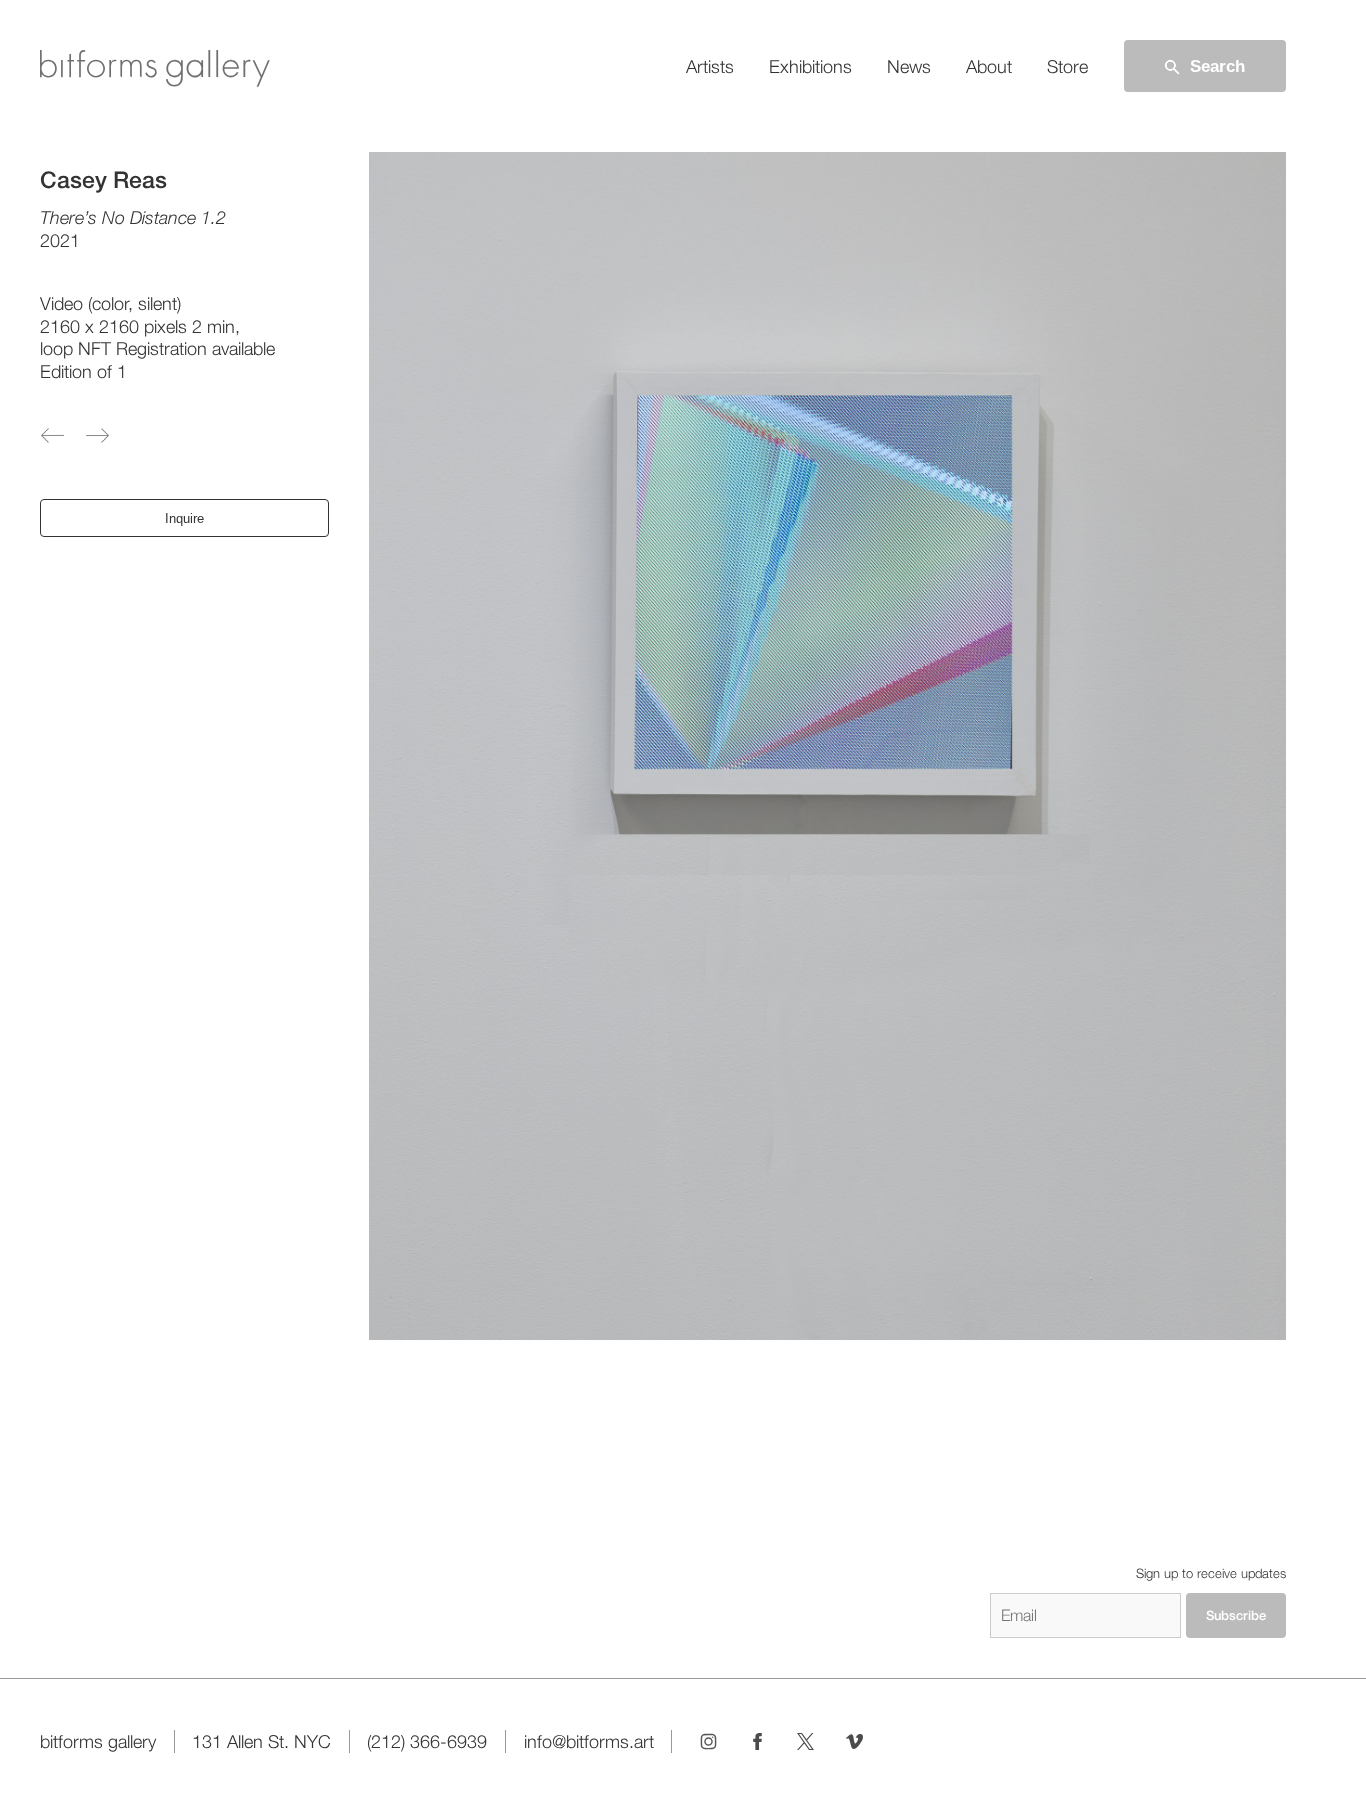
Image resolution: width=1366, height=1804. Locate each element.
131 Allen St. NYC (261, 1741)
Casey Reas (103, 180)
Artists (710, 66)
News (909, 66)
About (989, 66)
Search (1217, 66)
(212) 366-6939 (427, 1741)
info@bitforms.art (589, 1741)
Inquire (184, 518)
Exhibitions (810, 66)
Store (1067, 66)
